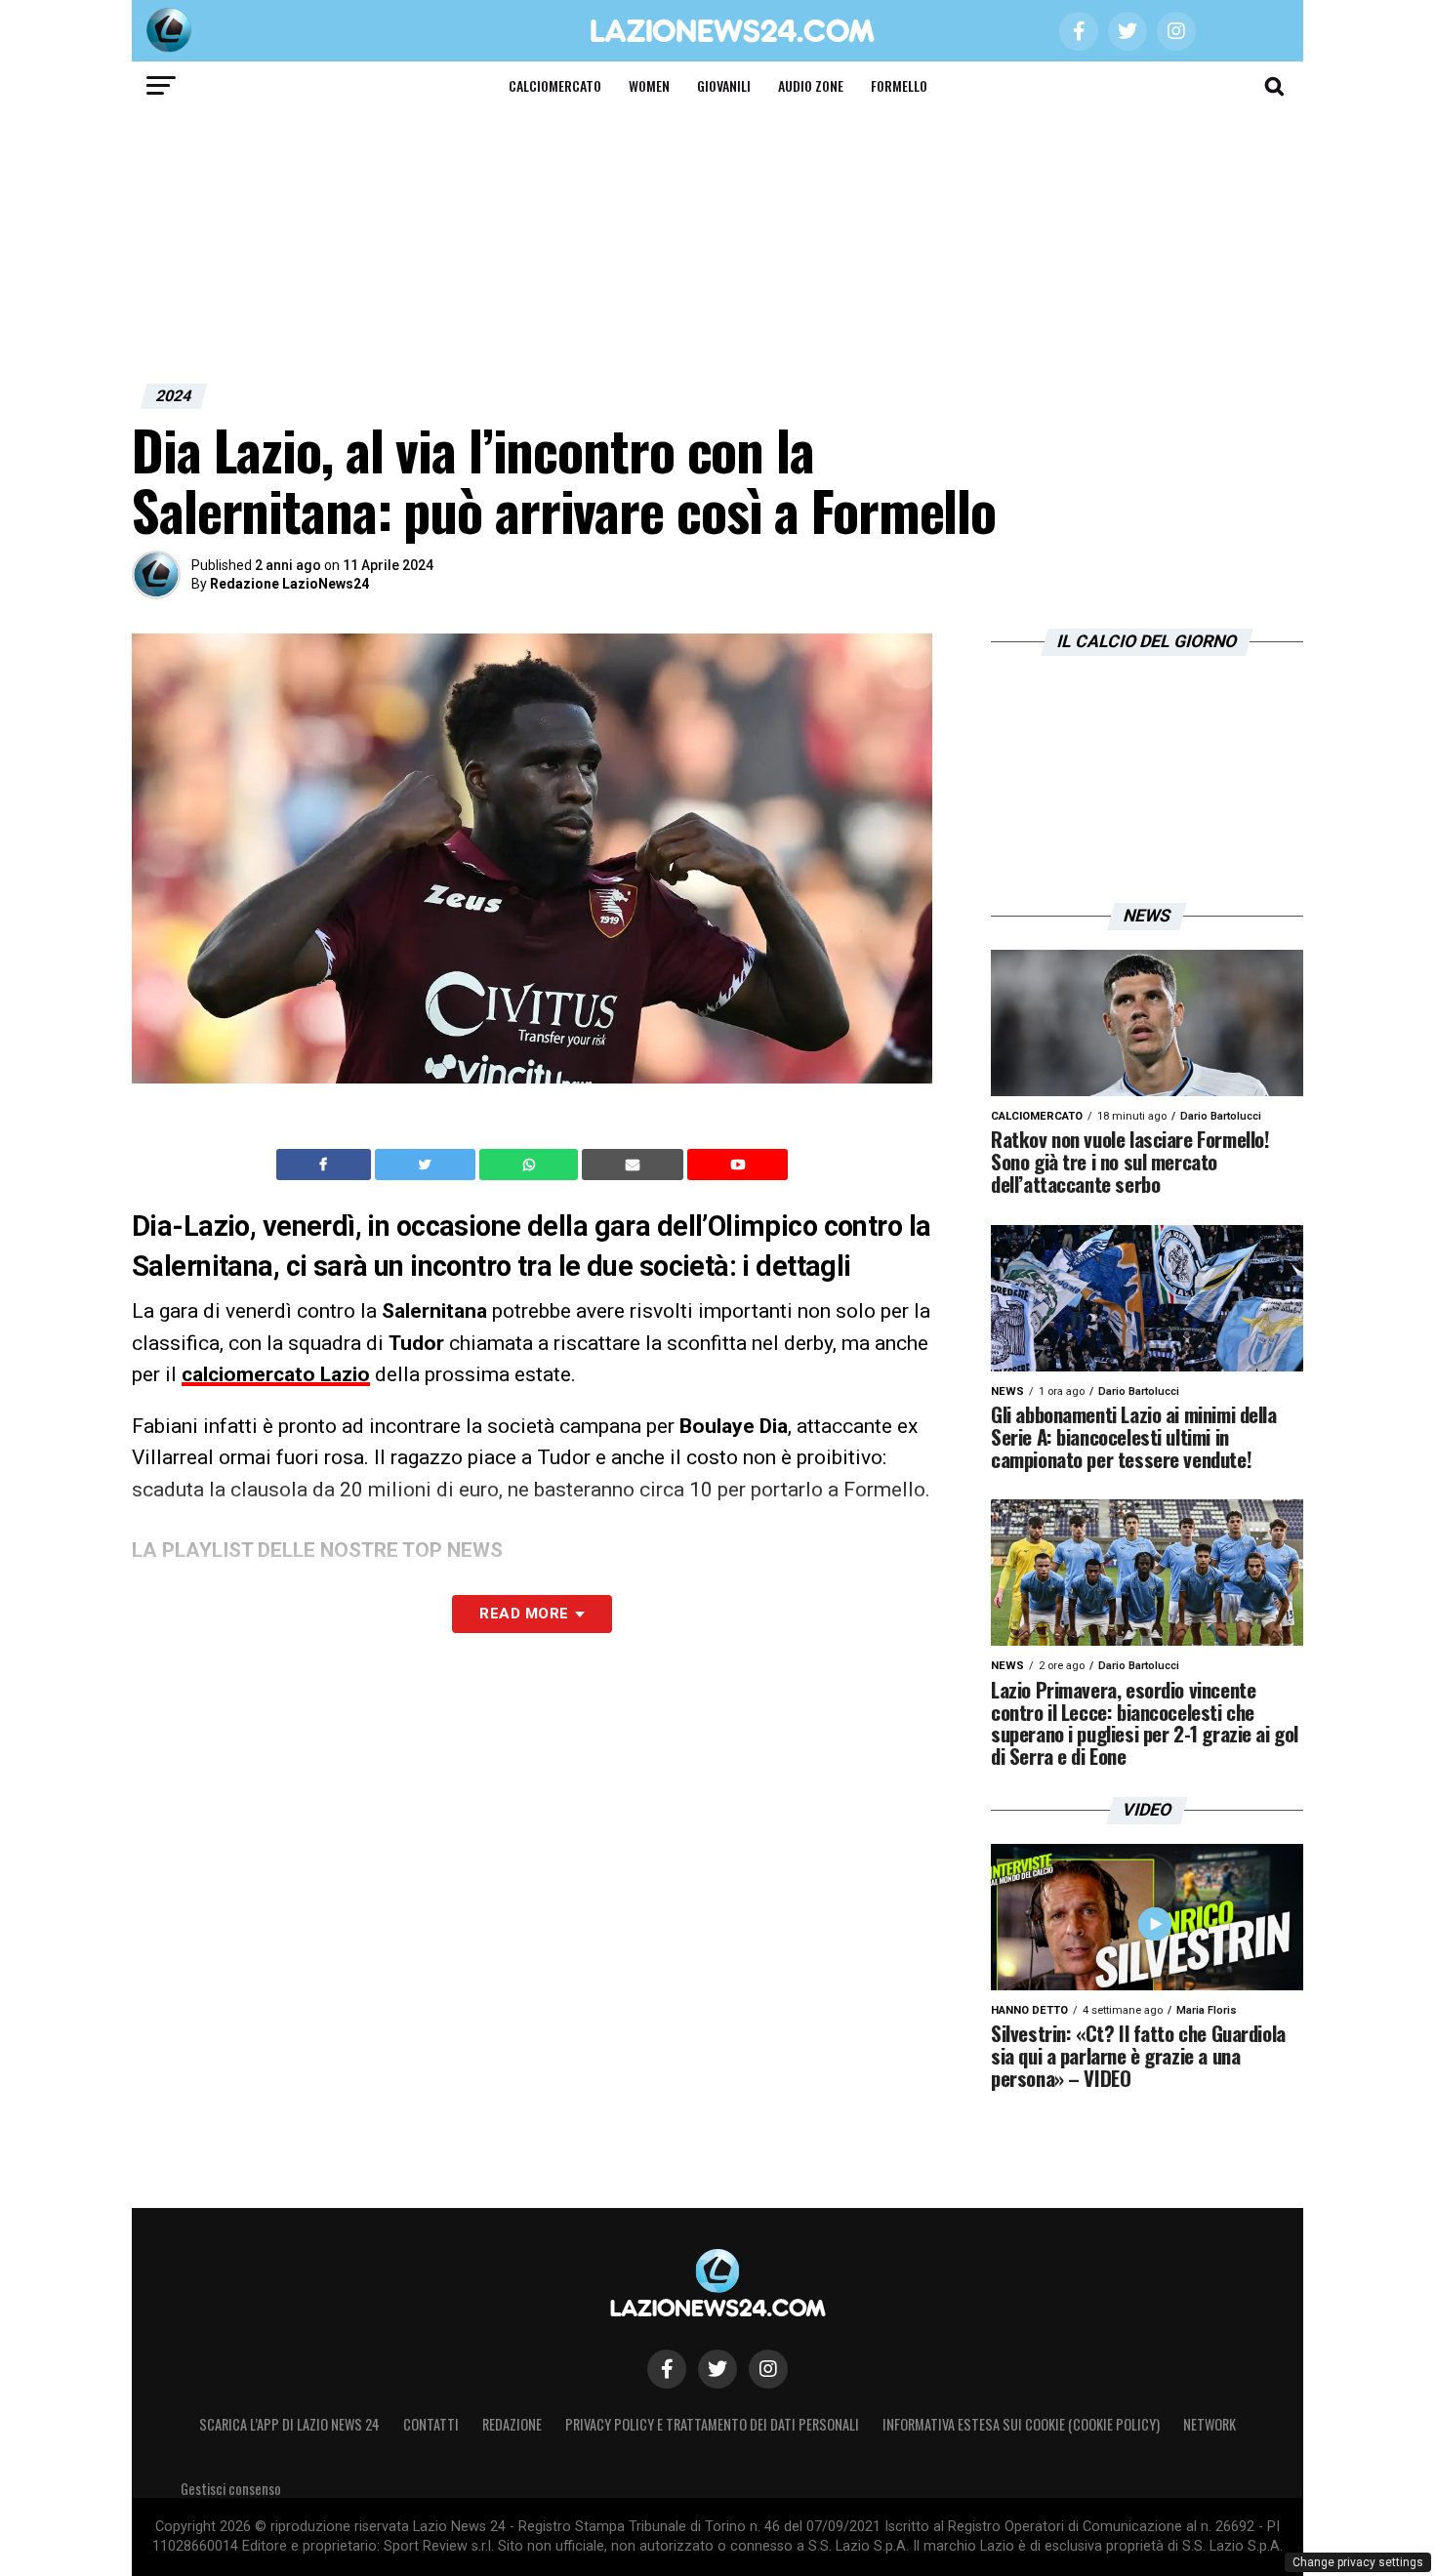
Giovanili (724, 85)
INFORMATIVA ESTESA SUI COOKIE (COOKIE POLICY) (1021, 2424)
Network (1209, 2424)
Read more (524, 1614)
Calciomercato (555, 85)
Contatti (431, 2424)
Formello (899, 85)
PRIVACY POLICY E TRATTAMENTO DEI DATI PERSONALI (712, 2424)
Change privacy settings (1358, 2562)
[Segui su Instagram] (768, 2369)
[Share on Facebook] (326, 1165)
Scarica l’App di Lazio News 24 (289, 2424)
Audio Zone (811, 85)
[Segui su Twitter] (717, 2369)
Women (649, 85)
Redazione (512, 2424)
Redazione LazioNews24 (289, 584)
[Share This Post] (531, 1165)
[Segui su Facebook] (667, 2369)
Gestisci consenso (231, 2489)
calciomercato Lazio (276, 1374)
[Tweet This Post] (427, 1165)
